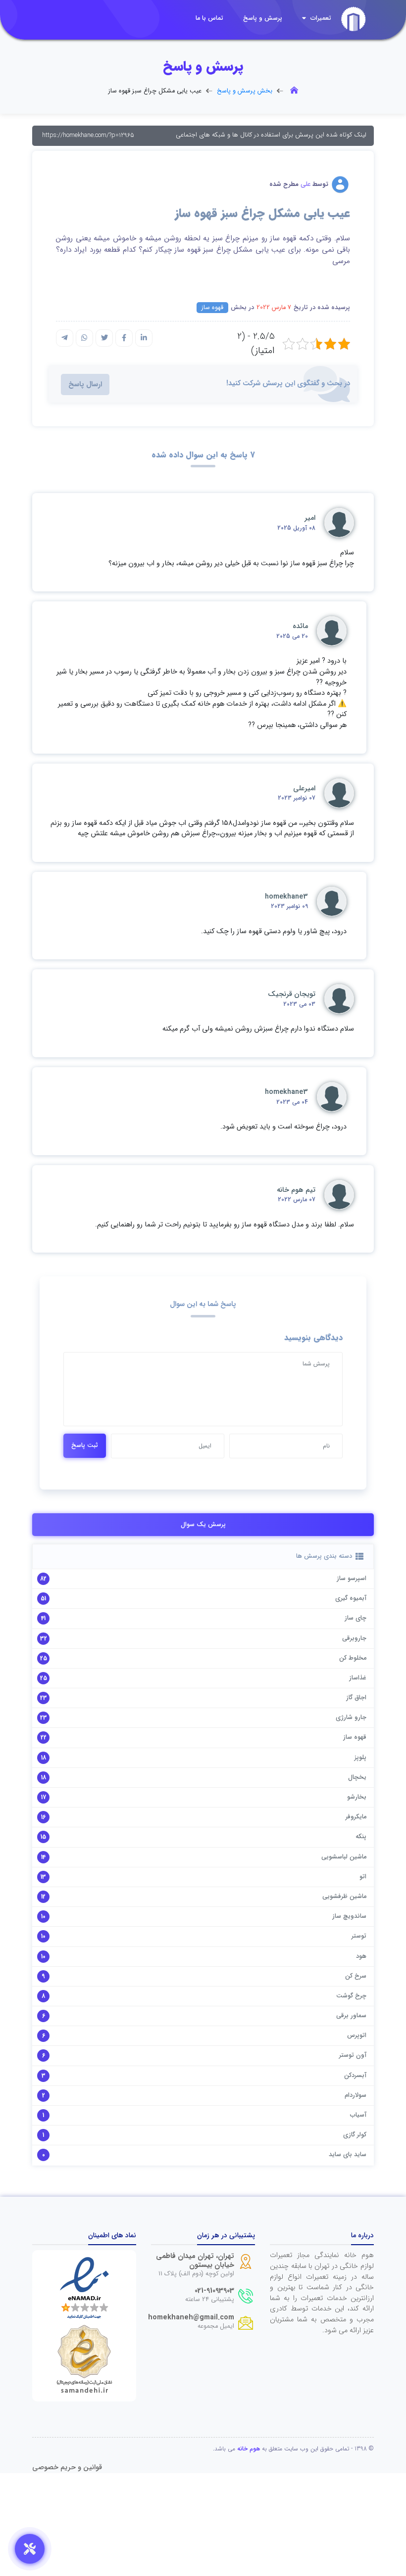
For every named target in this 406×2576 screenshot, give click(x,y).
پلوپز (360, 1758)
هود (361, 1956)
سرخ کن (356, 1976)
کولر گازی (355, 2135)
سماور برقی (351, 2016)
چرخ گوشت (351, 1996)
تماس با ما (209, 18)
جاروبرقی (354, 1638)
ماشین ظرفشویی (344, 1897)
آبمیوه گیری (351, 1598)
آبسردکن (355, 2076)
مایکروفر (356, 1817)
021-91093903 (214, 2291)
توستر (359, 1936)
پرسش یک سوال (203, 1525)
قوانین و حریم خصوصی (67, 2467)
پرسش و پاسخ (263, 18)
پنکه (361, 1837)
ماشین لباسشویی (344, 1857)
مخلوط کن (353, 1658)
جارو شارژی (351, 1717)
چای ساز (355, 1618)
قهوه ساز (212, 308)
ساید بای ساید (348, 2155)
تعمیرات (320, 18)
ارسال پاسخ (85, 384)
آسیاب (358, 2115)
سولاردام (355, 2095)
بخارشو (357, 1797)
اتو (363, 1877)
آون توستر (353, 2055)
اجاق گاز (356, 1698)
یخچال (357, 1777)
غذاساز (358, 1678)
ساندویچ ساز (349, 1916)
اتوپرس (357, 2035)
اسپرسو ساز (352, 1579)
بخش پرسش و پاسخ (245, 91)
